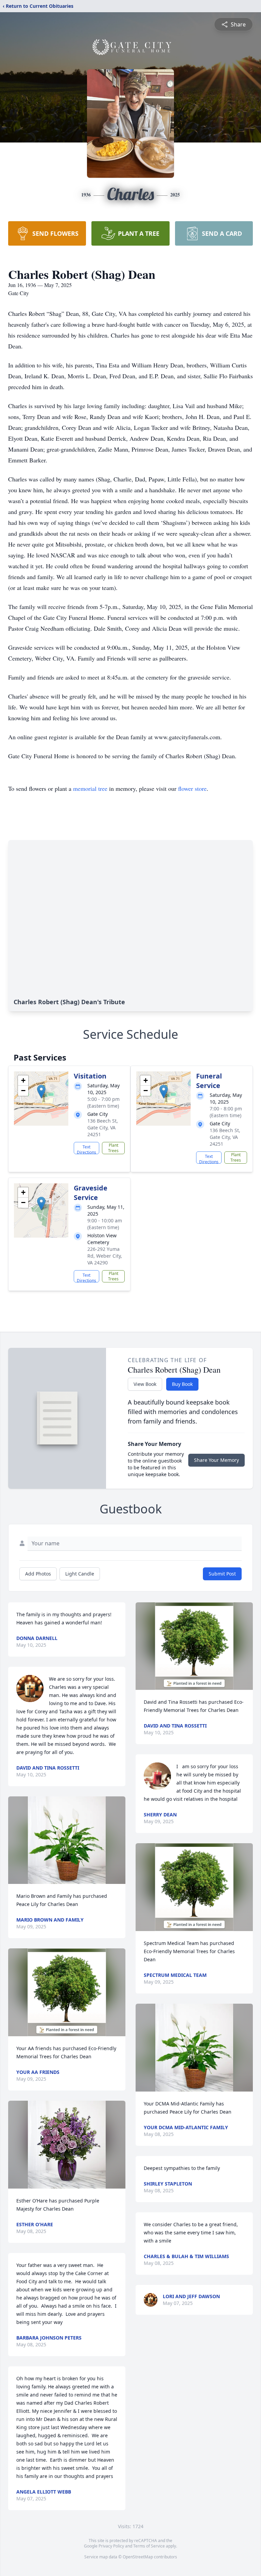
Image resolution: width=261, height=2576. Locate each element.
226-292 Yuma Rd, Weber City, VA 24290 (105, 1256)
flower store (192, 788)
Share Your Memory (216, 1460)
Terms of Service (149, 2546)
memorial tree (90, 788)
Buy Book (182, 1384)
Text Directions (86, 1149)
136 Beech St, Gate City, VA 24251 (103, 1128)
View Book (145, 1384)
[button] (41, 1092)
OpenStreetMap (138, 2557)
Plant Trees (113, 1148)
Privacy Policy (111, 2546)
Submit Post (222, 1574)
